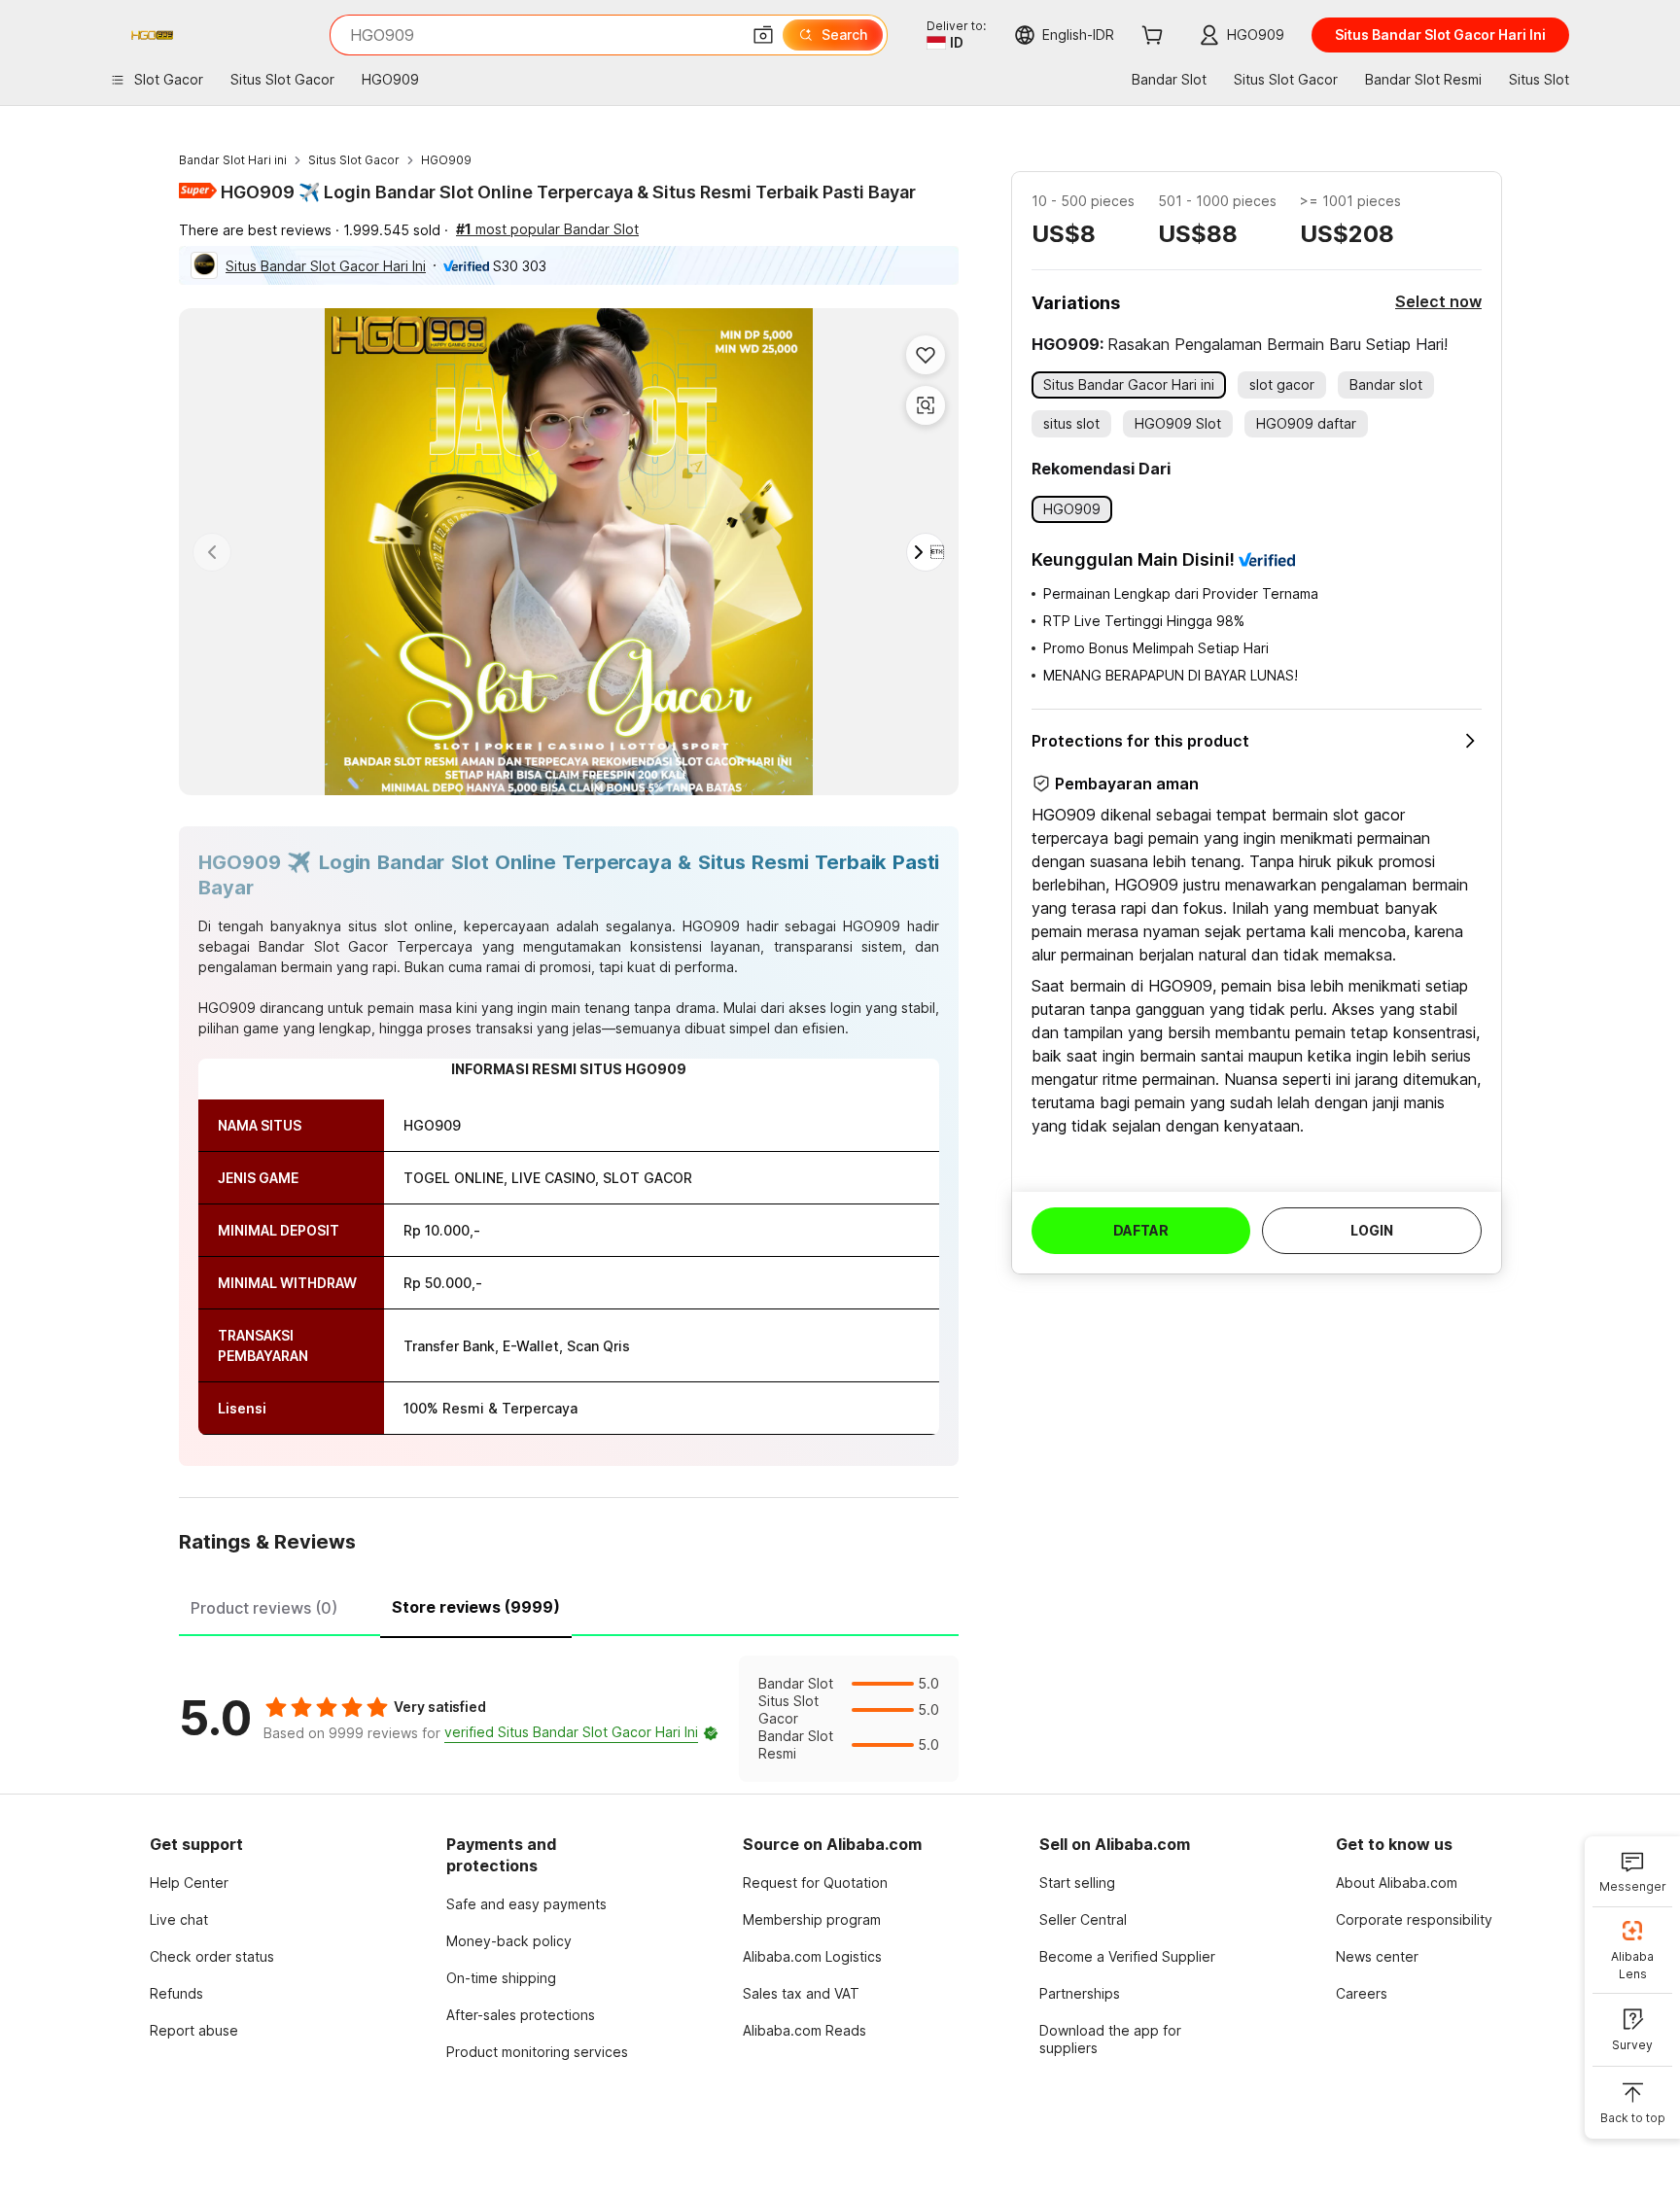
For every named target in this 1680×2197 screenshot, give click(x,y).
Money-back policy (509, 1941)
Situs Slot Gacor (354, 160)
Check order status (212, 1956)
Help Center (189, 1883)
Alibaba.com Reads (805, 2030)
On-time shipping (501, 1978)
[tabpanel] (569, 1719)
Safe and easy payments (526, 1904)
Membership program (812, 1919)
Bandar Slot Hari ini (233, 160)
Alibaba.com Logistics (812, 1956)
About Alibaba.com (1397, 1883)
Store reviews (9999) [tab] (476, 1607)
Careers (1362, 1993)
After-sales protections (521, 2015)
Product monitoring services (537, 2052)
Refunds (176, 1993)
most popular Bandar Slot (547, 229)
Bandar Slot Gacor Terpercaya (366, 946)
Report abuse (194, 2030)
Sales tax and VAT (801, 1993)
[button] (763, 35)
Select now (1438, 301)
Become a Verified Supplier (1127, 1956)
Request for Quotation (815, 1883)
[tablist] (569, 1605)
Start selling (1077, 1883)
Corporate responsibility (1414, 1919)
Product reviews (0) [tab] (264, 1608)
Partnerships (1080, 1993)
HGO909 (446, 160)
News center (1377, 1956)
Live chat (179, 1919)
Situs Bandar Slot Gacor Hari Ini (326, 266)
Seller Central (1083, 1919)
